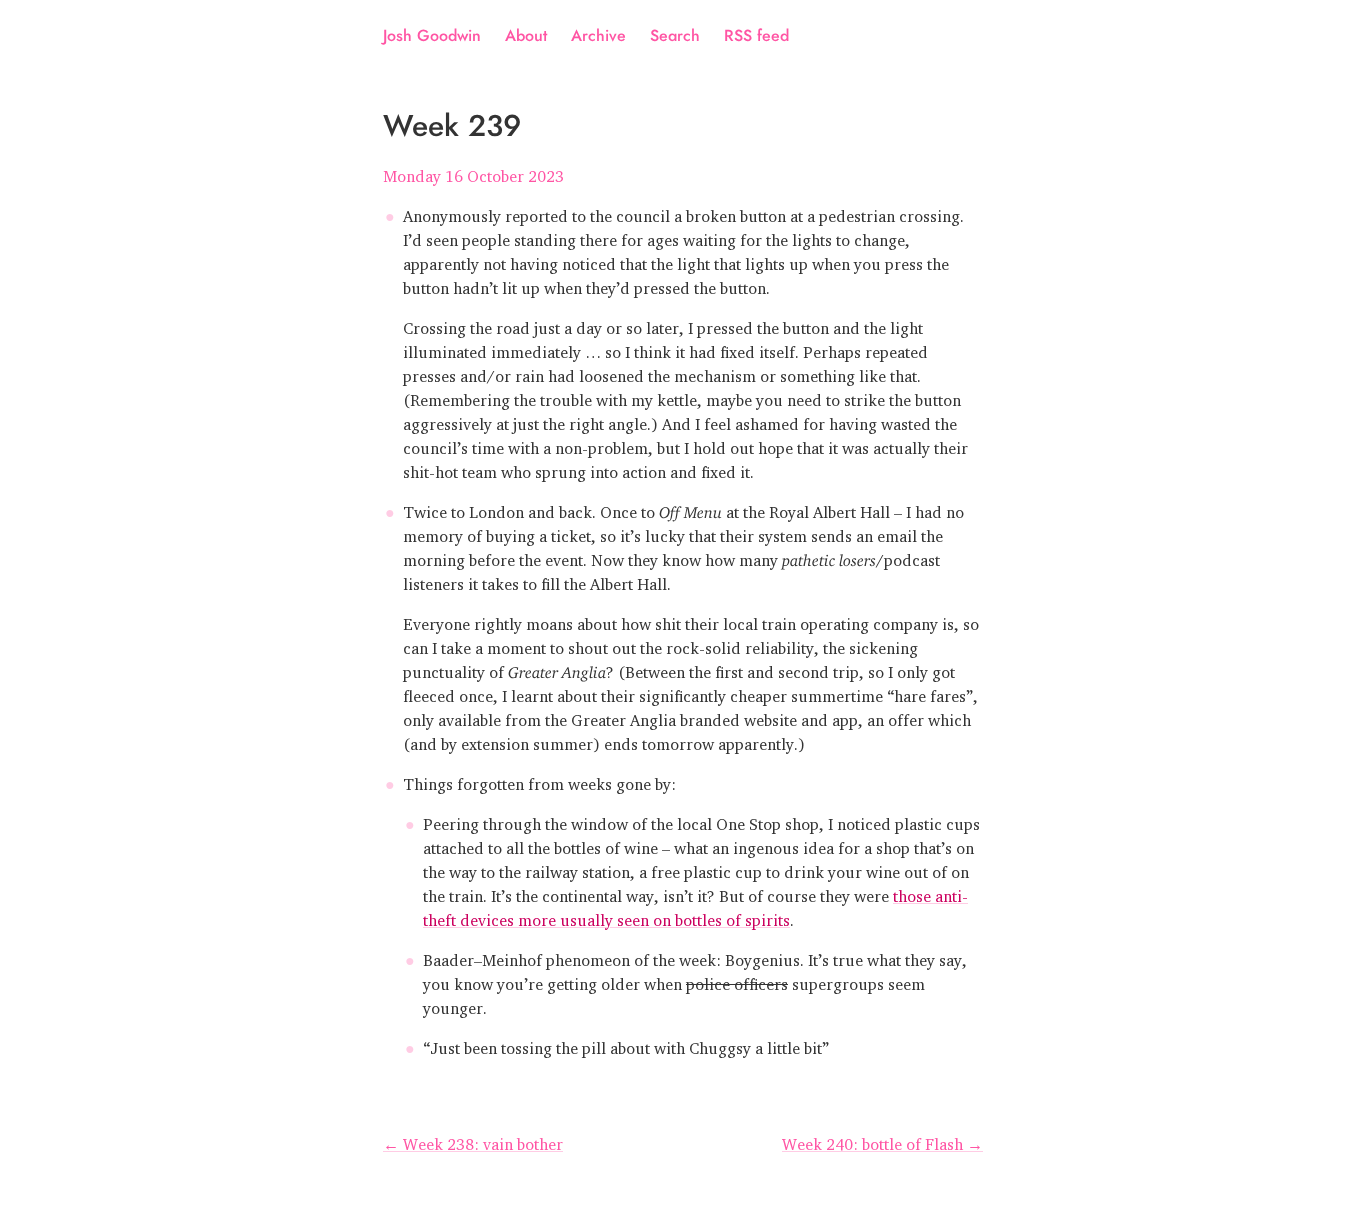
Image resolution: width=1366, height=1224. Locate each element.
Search (675, 35)
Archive (598, 35)
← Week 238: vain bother (473, 1140)
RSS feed (756, 35)
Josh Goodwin (432, 35)
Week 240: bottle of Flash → (882, 1140)
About (526, 35)
